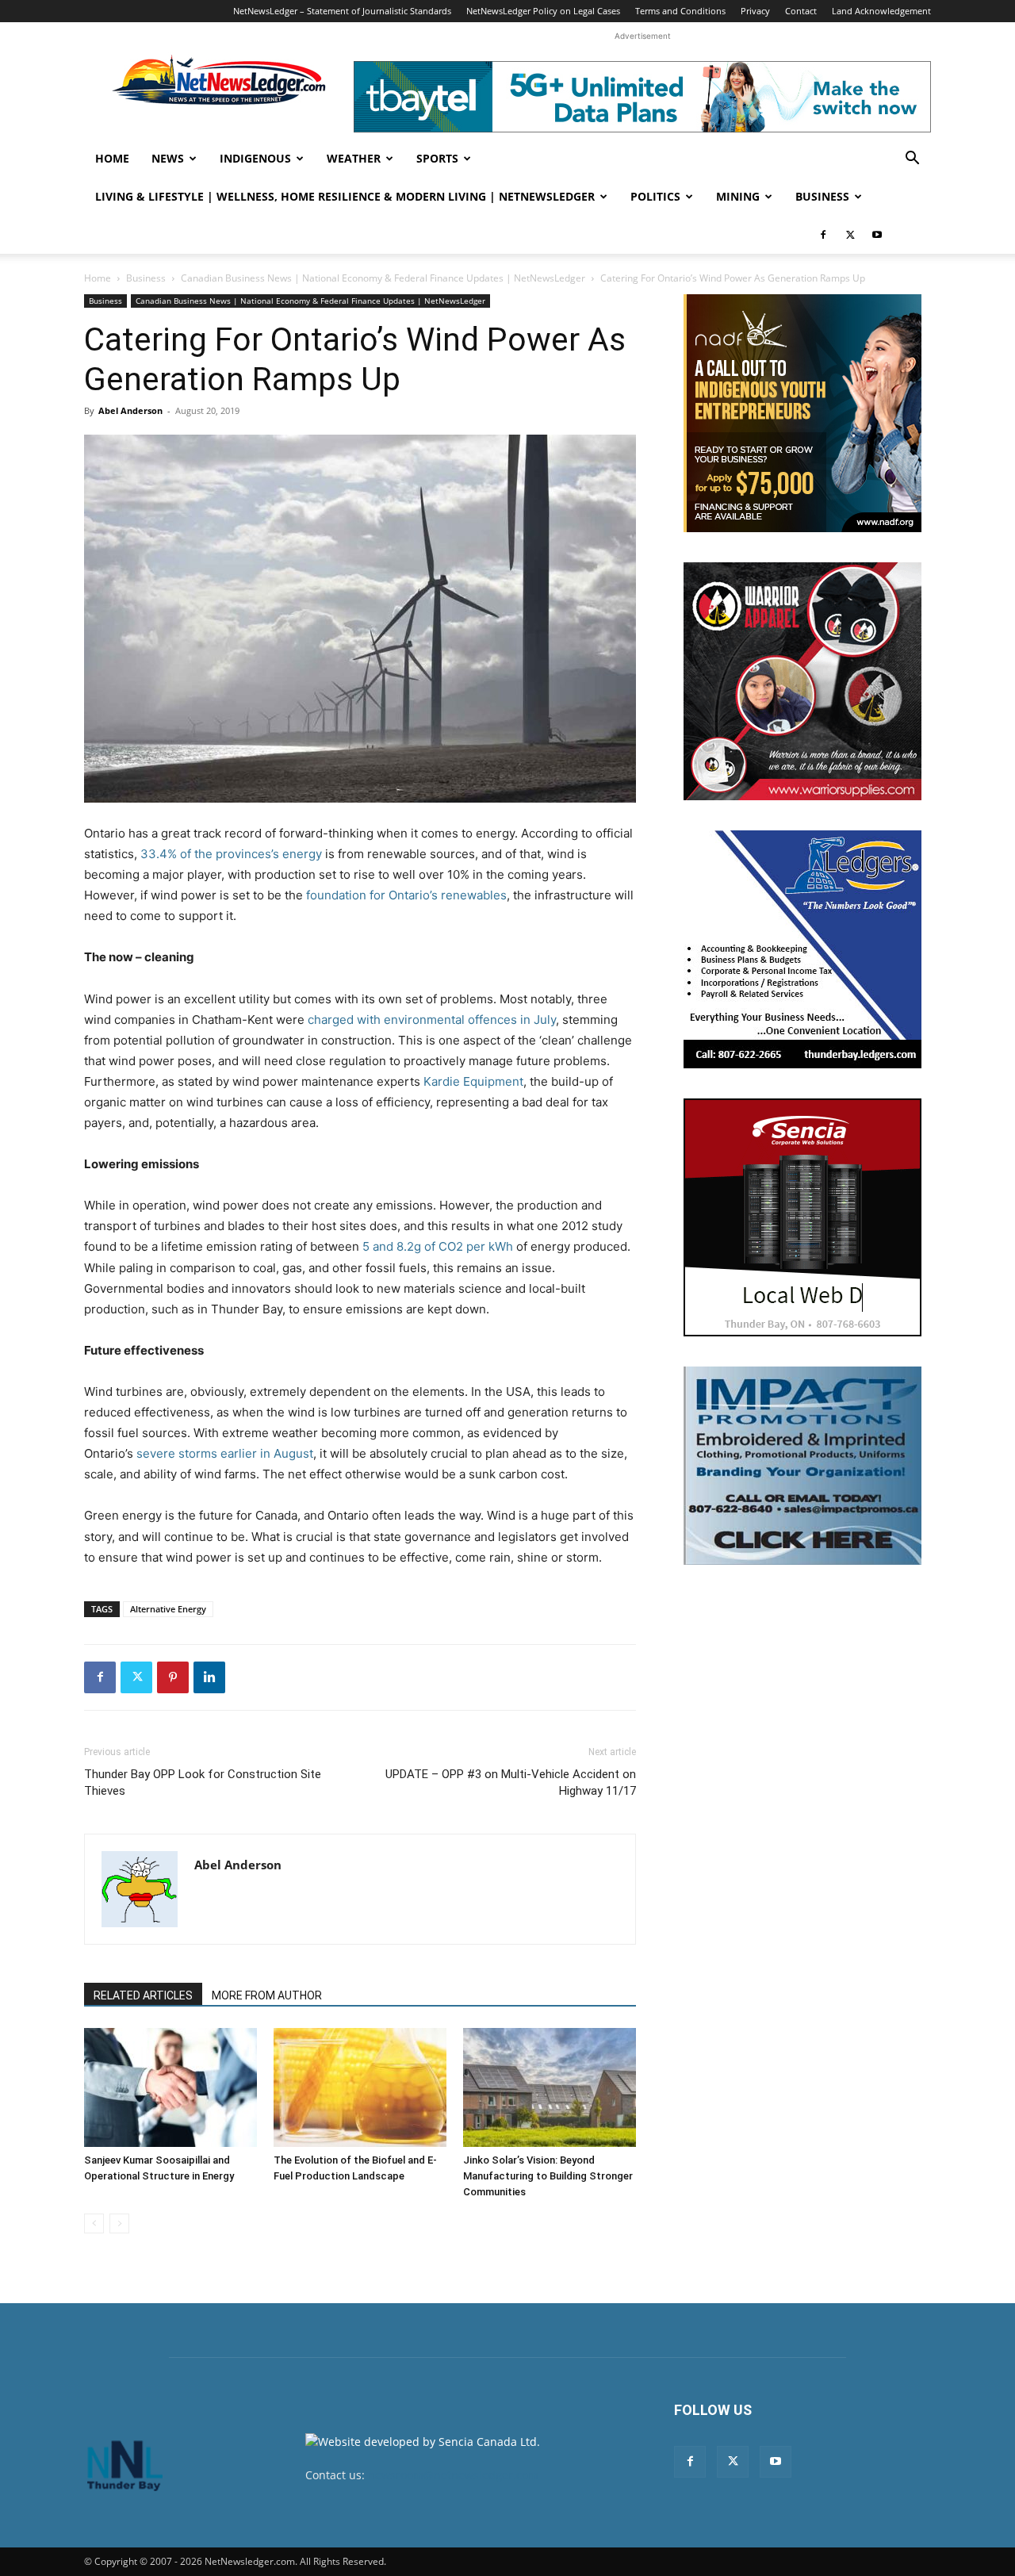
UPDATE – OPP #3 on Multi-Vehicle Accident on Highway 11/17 (511, 1782)
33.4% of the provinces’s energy (231, 854)
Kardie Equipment (473, 1081)
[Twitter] (850, 235)
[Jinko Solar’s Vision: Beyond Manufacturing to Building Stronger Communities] (550, 2087)
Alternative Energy (168, 1609)
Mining (738, 196)
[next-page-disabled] (119, 2223)
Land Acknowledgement (881, 11)
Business (822, 196)
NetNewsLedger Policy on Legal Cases (543, 11)
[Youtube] (877, 235)
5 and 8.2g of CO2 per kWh (438, 1246)
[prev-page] (94, 2223)
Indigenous (255, 158)
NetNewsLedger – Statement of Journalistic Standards (342, 11)
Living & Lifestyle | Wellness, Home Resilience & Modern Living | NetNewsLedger (345, 196)
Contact (801, 11)
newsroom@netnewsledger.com (453, 2475)
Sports (437, 158)
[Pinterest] (173, 1677)
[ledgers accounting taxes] (802, 949)
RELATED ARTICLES (143, 1995)
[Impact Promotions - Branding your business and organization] (802, 1466)
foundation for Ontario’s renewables (406, 895)
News (168, 158)
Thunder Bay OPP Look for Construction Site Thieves (203, 1782)
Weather (354, 158)
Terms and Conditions (680, 11)
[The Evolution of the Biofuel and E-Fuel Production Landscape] (360, 2087)
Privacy (755, 11)
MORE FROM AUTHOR (267, 1995)
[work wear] (802, 681)
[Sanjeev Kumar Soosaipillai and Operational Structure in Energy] (170, 2087)
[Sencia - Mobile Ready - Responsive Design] (802, 1217)
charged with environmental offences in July (432, 1020)
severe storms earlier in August (225, 1453)
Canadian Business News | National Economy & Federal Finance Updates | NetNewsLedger (383, 278)
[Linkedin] (209, 1677)
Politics (655, 196)
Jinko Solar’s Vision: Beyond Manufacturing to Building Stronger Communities (548, 2176)
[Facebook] (823, 235)
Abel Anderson (130, 410)
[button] (912, 160)
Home (112, 158)
